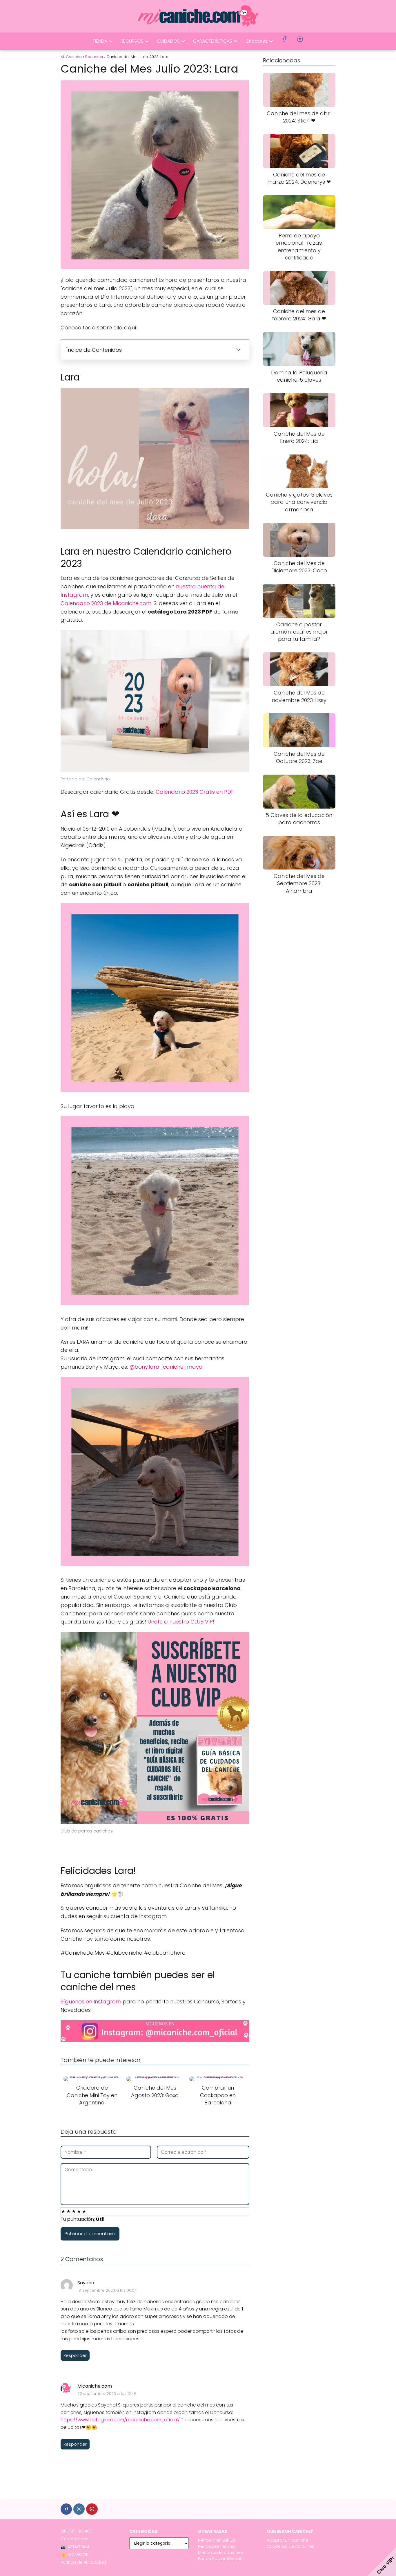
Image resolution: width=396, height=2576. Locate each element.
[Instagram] (79, 2509)
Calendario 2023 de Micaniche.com (106, 603)
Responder (75, 2355)
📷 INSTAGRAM (75, 2547)
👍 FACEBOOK (75, 2555)
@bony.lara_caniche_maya (166, 1367)
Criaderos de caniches (290, 2546)
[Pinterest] (92, 2509)
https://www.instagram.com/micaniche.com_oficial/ (120, 2420)
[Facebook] (66, 2509)
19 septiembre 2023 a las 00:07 (107, 2290)
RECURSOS (132, 41)
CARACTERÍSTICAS (213, 41)
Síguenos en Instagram (91, 2002)
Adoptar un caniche (287, 2540)
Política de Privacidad (83, 2562)
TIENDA (100, 41)
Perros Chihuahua (217, 2540)
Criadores (257, 41)
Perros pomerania (217, 2546)
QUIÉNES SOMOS (77, 2531)
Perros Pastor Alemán (220, 2559)
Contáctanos (75, 2539)
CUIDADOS (168, 41)
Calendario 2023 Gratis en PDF (195, 792)
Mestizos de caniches (220, 2552)
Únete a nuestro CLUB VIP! (181, 1622)
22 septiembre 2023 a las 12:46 (107, 2394)
